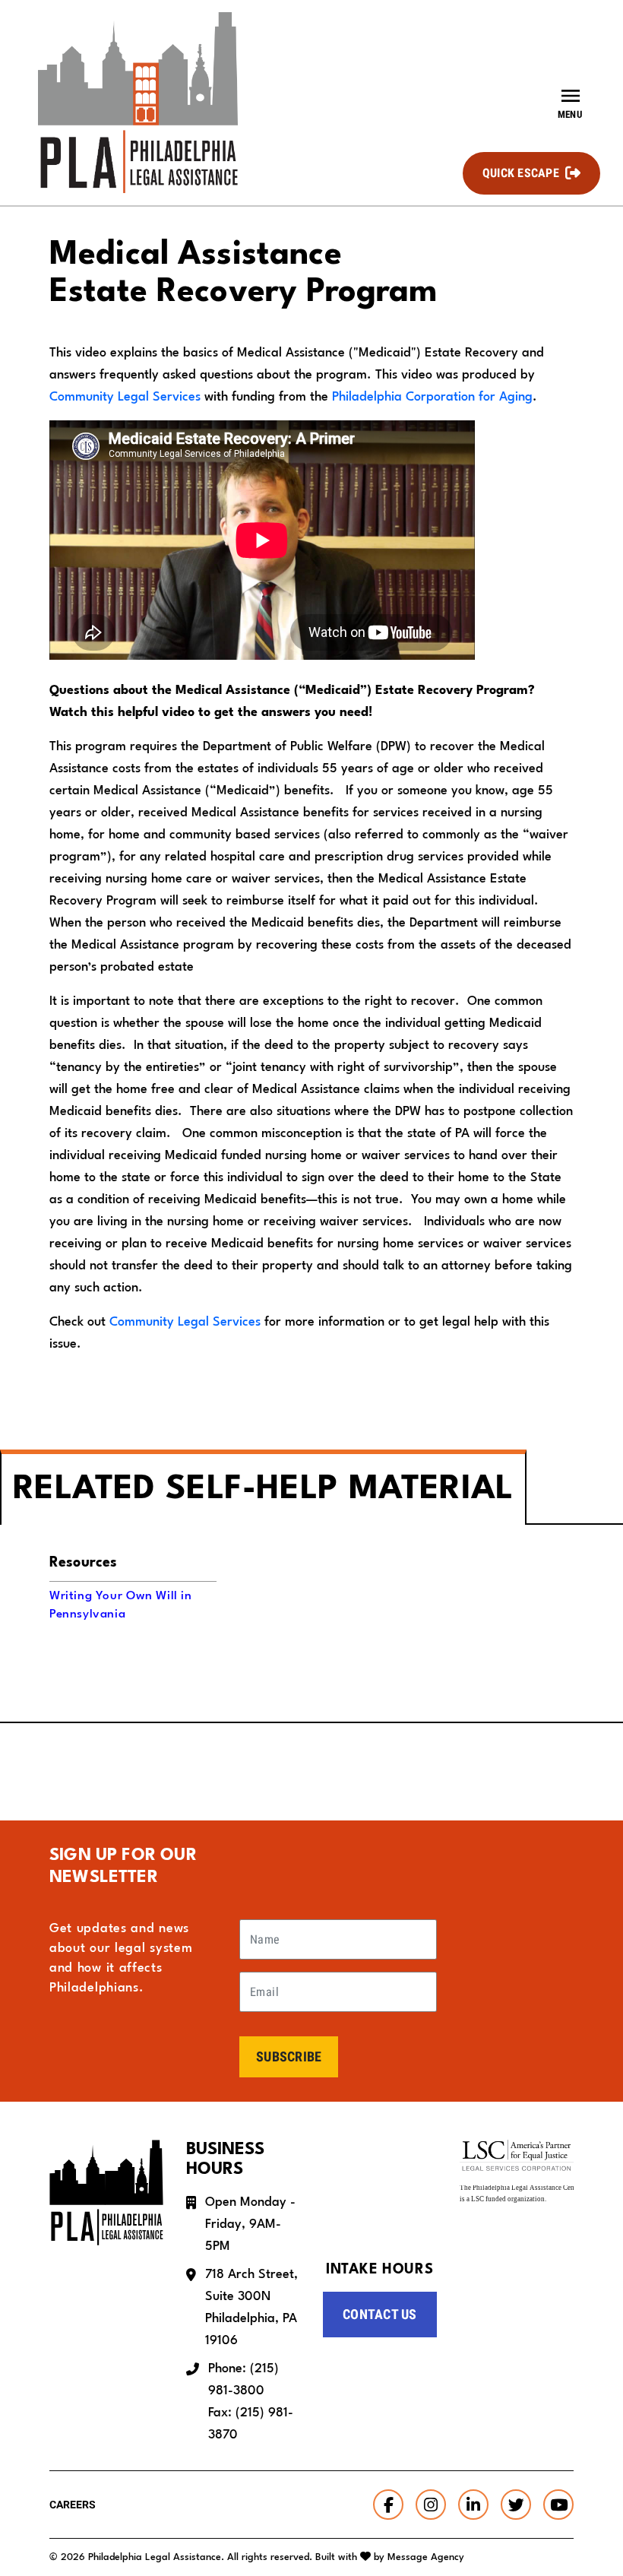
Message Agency (426, 2557)
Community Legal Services (125, 397)
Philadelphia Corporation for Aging (432, 397)
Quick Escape (521, 173)
